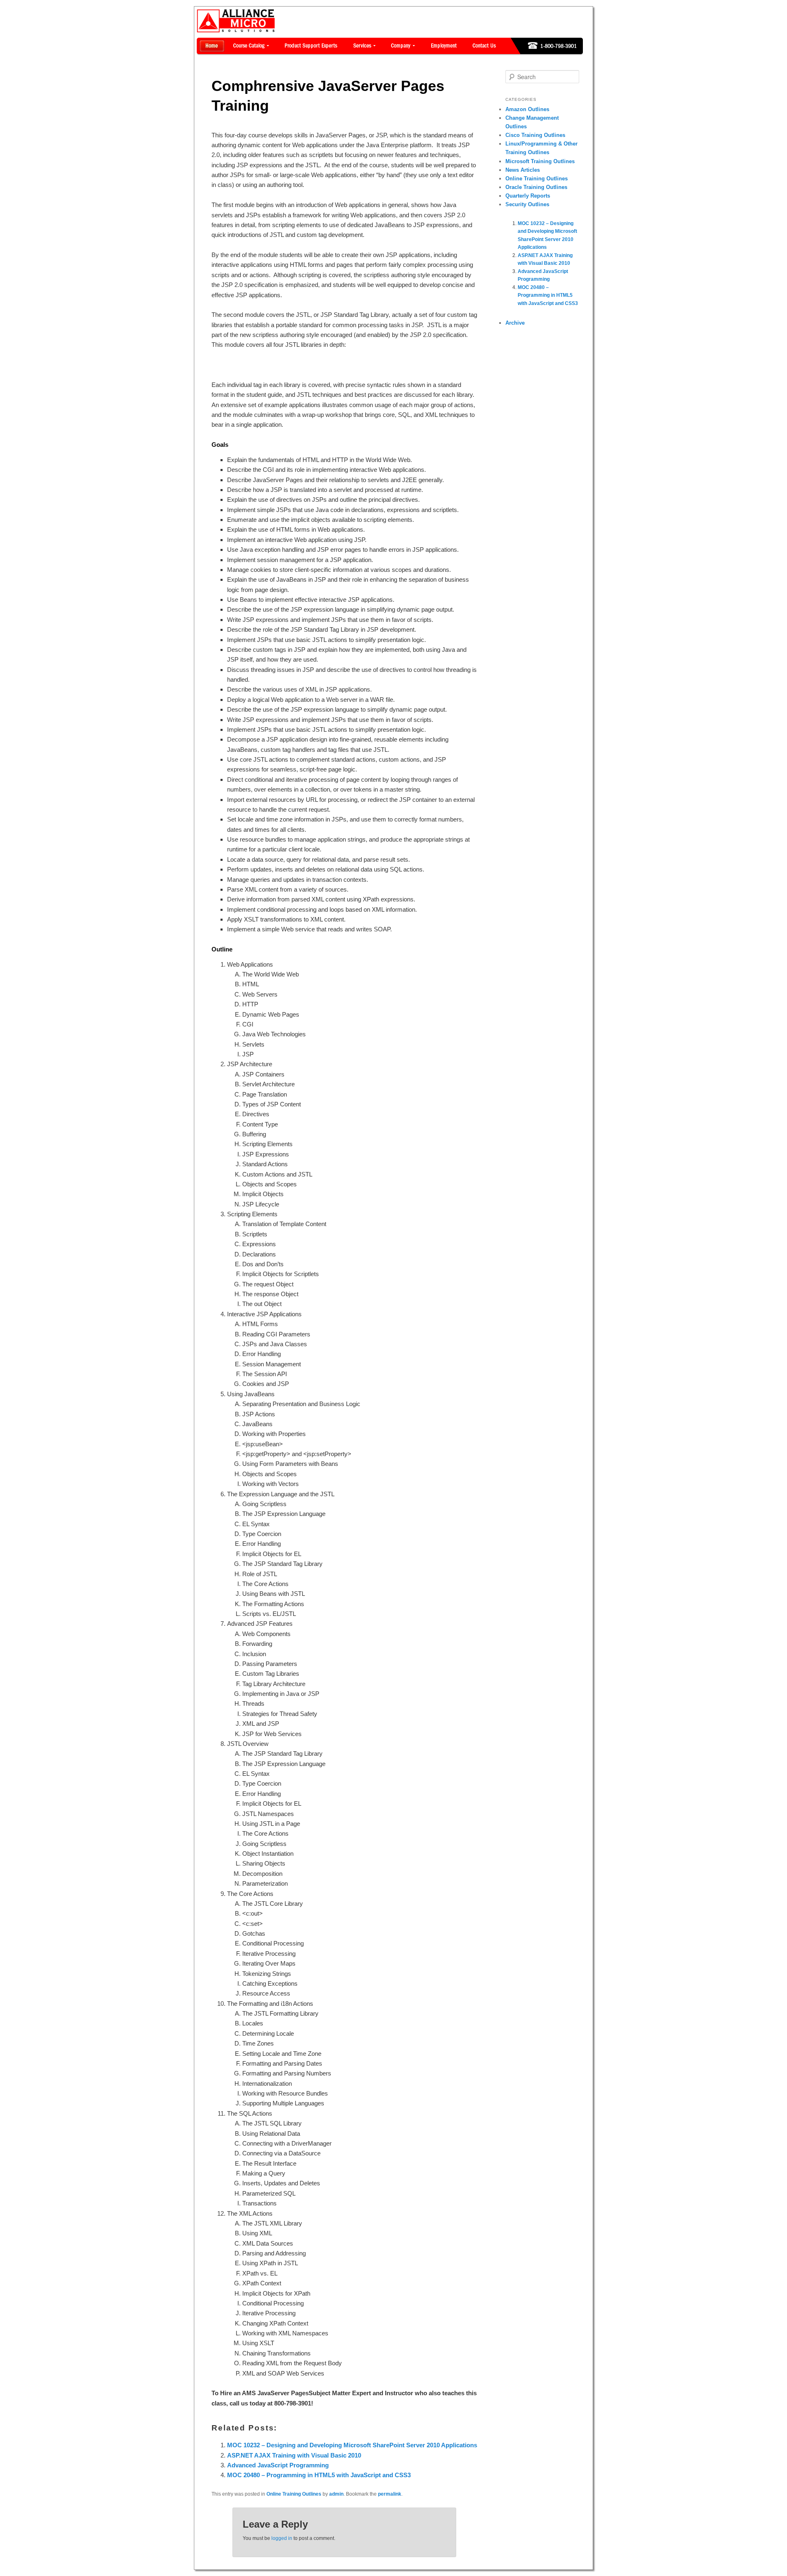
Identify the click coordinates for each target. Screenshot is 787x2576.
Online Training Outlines (294, 2494)
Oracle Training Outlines (536, 187)
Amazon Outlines (527, 109)
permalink (390, 2494)
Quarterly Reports (528, 196)
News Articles (523, 170)
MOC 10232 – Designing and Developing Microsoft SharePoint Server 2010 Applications (352, 2445)
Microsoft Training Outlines (540, 161)
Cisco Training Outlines (535, 135)
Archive (515, 323)
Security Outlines (527, 204)
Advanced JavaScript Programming (278, 2465)
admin (336, 2494)
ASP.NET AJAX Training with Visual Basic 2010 (294, 2455)
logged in (282, 2538)
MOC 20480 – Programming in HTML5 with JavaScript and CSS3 (319, 2475)
